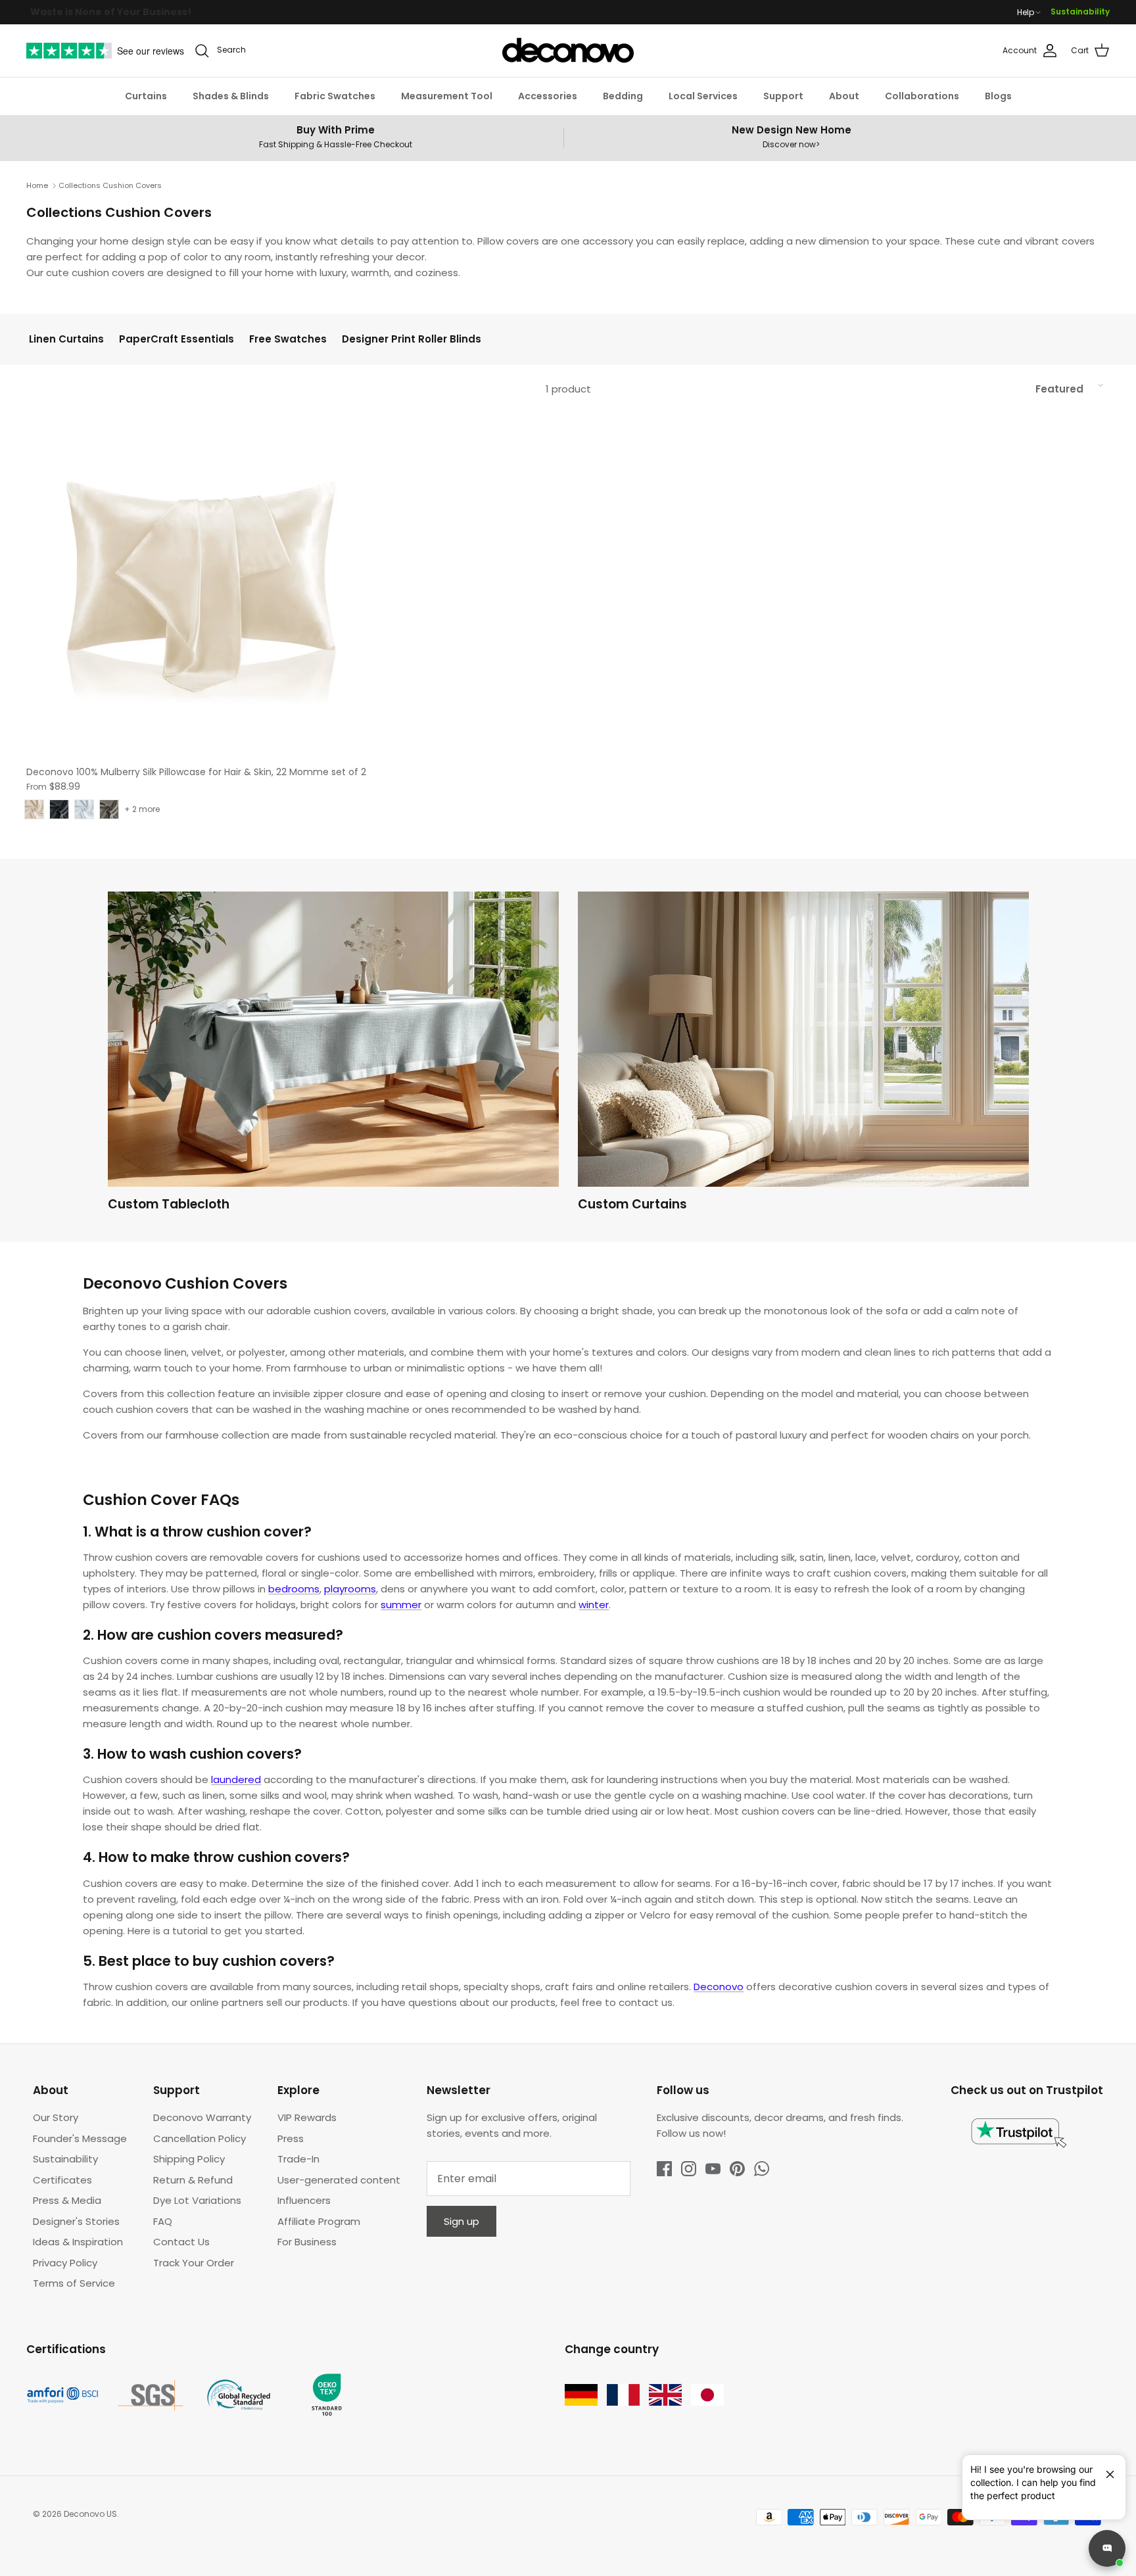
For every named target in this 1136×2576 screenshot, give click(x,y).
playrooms (350, 1589)
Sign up (461, 2221)
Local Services (703, 96)
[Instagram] (689, 2169)
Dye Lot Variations (197, 2200)
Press (291, 2138)
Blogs (998, 96)
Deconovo (719, 1987)
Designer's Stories (76, 2221)
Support (783, 96)
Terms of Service (74, 2283)
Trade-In (298, 2159)
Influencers (304, 2200)
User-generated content (339, 2180)
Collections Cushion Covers (110, 185)
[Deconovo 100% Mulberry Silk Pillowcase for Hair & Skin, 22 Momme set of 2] (200, 584)
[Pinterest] (737, 2169)
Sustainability (1080, 12)
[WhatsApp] (762, 2169)
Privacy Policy (65, 2263)
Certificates (62, 2180)
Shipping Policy (189, 2159)
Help (1026, 12)
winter (594, 1605)
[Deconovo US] (568, 51)
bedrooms (294, 1589)
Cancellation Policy (200, 2138)
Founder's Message (80, 2138)
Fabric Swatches (335, 96)
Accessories (548, 96)
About (844, 96)
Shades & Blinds (231, 96)
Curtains (146, 96)
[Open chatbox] (1107, 2548)
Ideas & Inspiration (78, 2242)
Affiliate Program (319, 2221)
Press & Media (67, 2200)
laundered (236, 1779)
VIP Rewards (307, 2117)
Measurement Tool (447, 96)
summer (401, 1605)
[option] (333, 1055)
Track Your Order (194, 2263)
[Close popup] (1105, 2469)
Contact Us (181, 2242)
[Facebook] (664, 2169)
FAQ (163, 2221)
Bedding (623, 96)
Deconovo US (90, 2514)
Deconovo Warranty (202, 2117)
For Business (307, 2242)
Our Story (56, 2117)
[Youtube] (713, 2169)
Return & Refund (193, 2180)
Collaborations (922, 96)
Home (37, 185)
